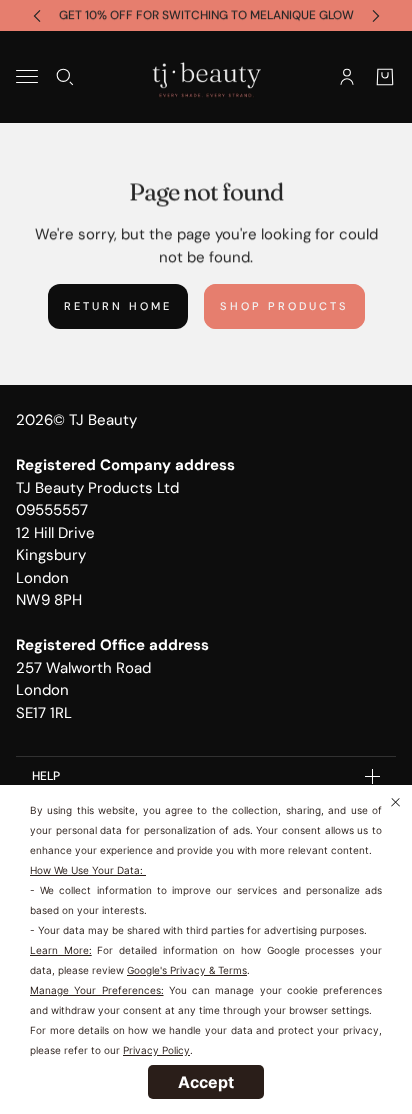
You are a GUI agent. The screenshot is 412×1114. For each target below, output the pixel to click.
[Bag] (385, 76)
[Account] (347, 76)
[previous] (37, 15)
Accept (206, 1082)
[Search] (65, 76)
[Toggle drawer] (27, 76)
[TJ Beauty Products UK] (206, 77)
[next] (376, 15)
